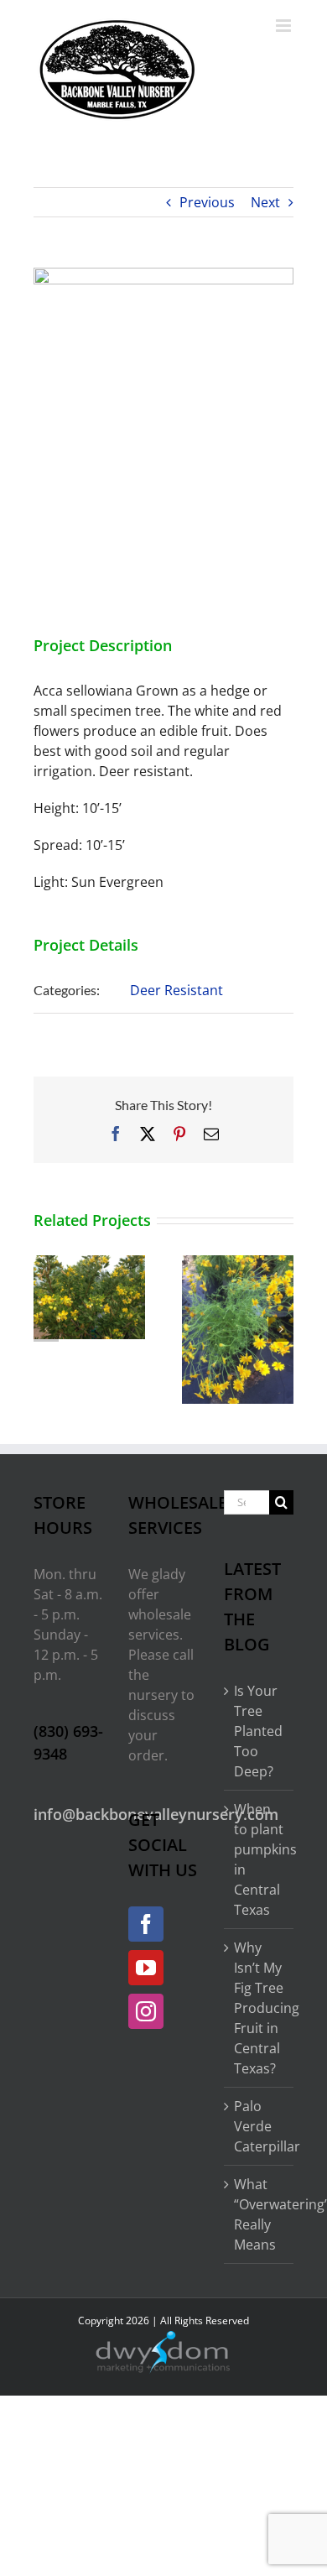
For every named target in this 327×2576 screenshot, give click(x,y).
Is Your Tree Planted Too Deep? (258, 1731)
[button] (46, 1329)
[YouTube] (146, 1968)
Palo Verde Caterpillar (260, 2126)
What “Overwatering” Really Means (260, 2214)
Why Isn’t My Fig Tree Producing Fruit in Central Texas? (260, 2008)
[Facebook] (146, 1924)
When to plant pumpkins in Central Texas (260, 1859)
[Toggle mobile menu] (285, 26)
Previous (207, 202)
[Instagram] (146, 2011)
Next (265, 202)
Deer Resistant (176, 990)
